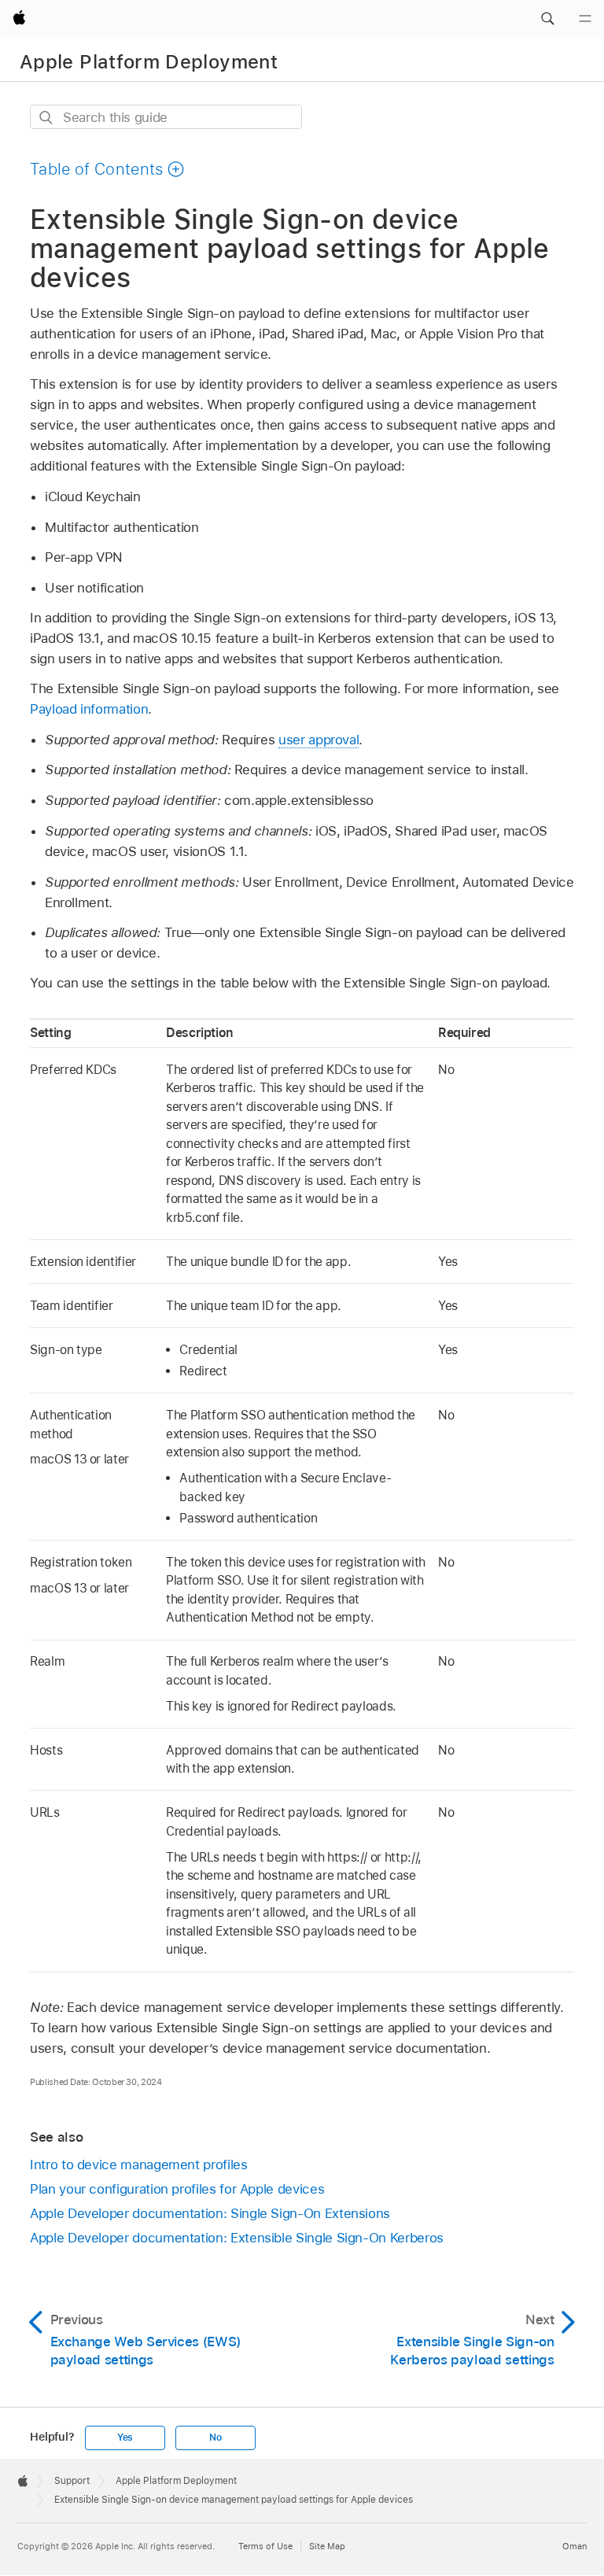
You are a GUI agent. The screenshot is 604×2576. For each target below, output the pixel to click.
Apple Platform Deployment (149, 62)
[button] (547, 19)
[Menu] (585, 19)
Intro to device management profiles (139, 2165)
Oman (575, 2546)
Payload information (89, 709)
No (215, 2438)
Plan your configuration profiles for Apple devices (177, 2189)
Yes (125, 2438)
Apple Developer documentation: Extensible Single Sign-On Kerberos (237, 2238)
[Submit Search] (47, 118)
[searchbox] (166, 117)
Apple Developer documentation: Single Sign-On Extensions (210, 2213)
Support (72, 2481)
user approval (319, 740)
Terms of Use (265, 2546)
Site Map (327, 2546)
